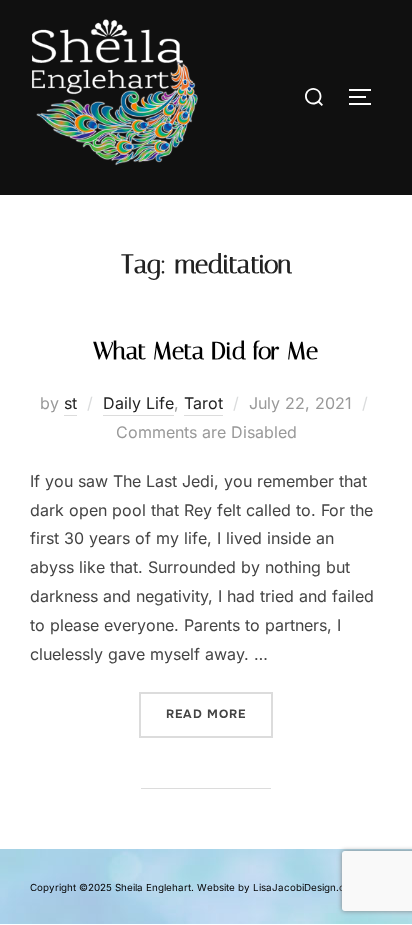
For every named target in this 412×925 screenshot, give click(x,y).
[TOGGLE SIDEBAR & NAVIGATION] (362, 97)
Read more (219, 707)
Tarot (203, 403)
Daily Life (138, 403)
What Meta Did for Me (205, 351)
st (70, 403)
